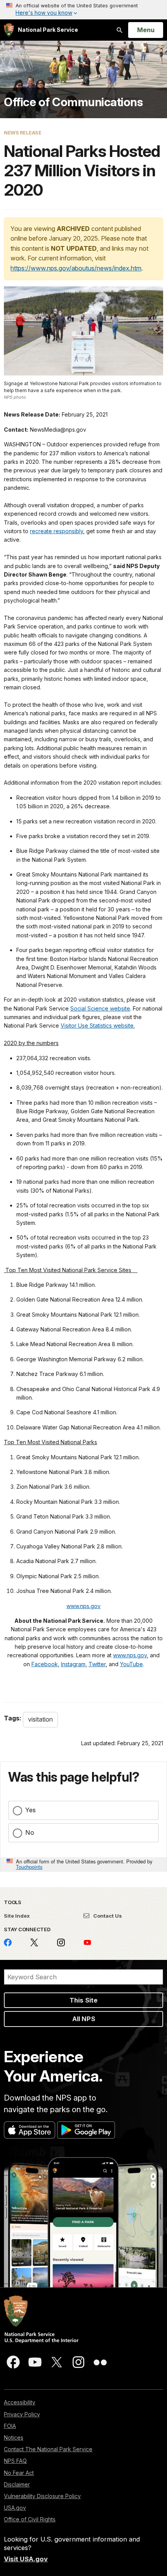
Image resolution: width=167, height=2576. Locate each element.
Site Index (17, 1916)
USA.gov (15, 2508)
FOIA (10, 2426)
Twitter (97, 1664)
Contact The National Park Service (48, 2449)
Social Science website (100, 1008)
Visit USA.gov (26, 2559)
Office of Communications (73, 102)
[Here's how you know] (83, 10)
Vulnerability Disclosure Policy (42, 2496)
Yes (30, 1810)
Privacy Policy (22, 2414)
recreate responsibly (57, 531)
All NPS (84, 2019)
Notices (14, 2437)
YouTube (131, 1664)
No (30, 1832)
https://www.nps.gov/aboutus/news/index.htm (76, 268)
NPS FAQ (15, 2461)
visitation (40, 1719)
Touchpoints (29, 1867)
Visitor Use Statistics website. (98, 1025)
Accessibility (20, 2402)
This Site (83, 2000)
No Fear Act (19, 2473)
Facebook (45, 1664)
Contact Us (107, 1916)
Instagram (73, 1664)
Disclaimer (17, 2484)
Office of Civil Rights (30, 2519)
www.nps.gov (83, 1606)
